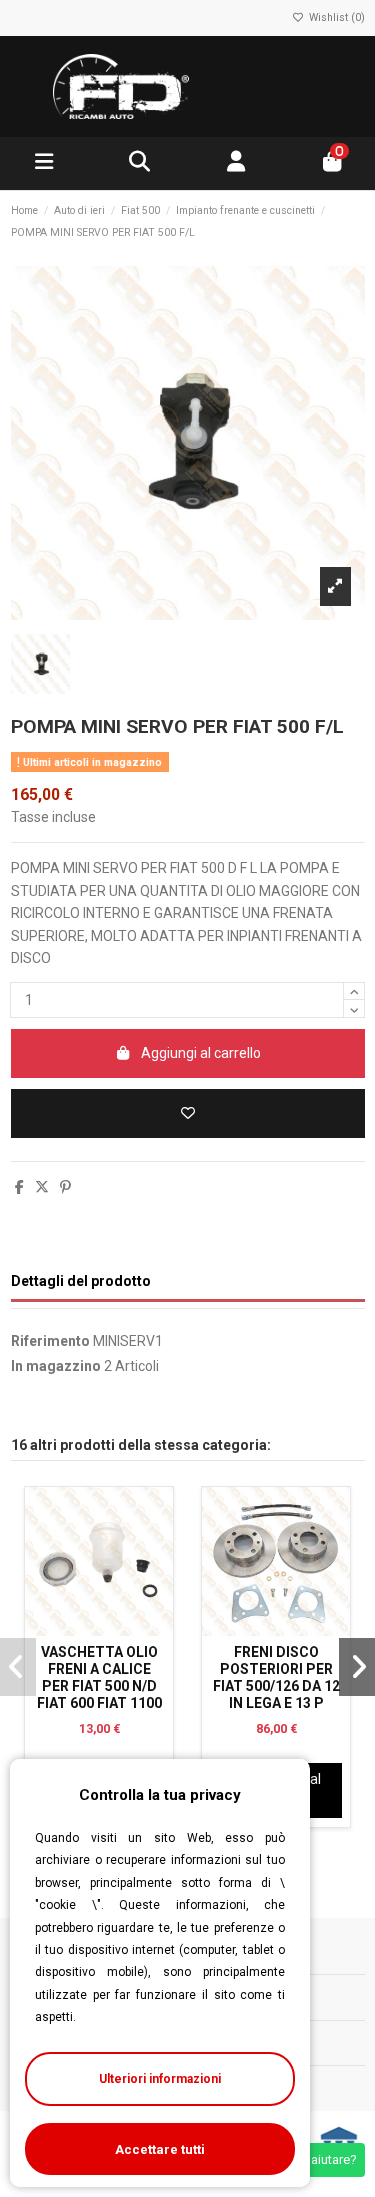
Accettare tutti (160, 2149)
